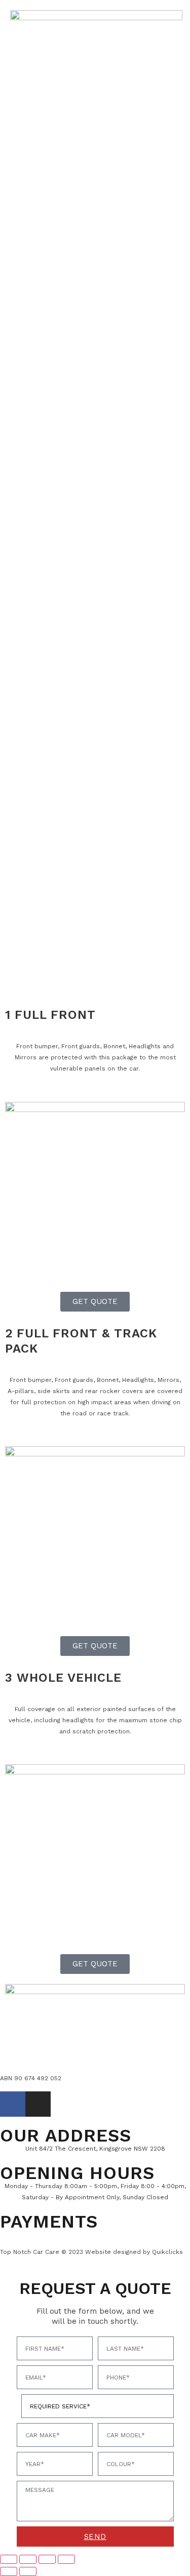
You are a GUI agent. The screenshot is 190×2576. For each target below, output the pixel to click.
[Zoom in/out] (9, 2559)
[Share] (47, 2559)
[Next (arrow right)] (28, 2571)
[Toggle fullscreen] (28, 2559)
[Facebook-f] (13, 2104)
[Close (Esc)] (66, 2559)
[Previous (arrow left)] (9, 2571)
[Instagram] (38, 2104)
